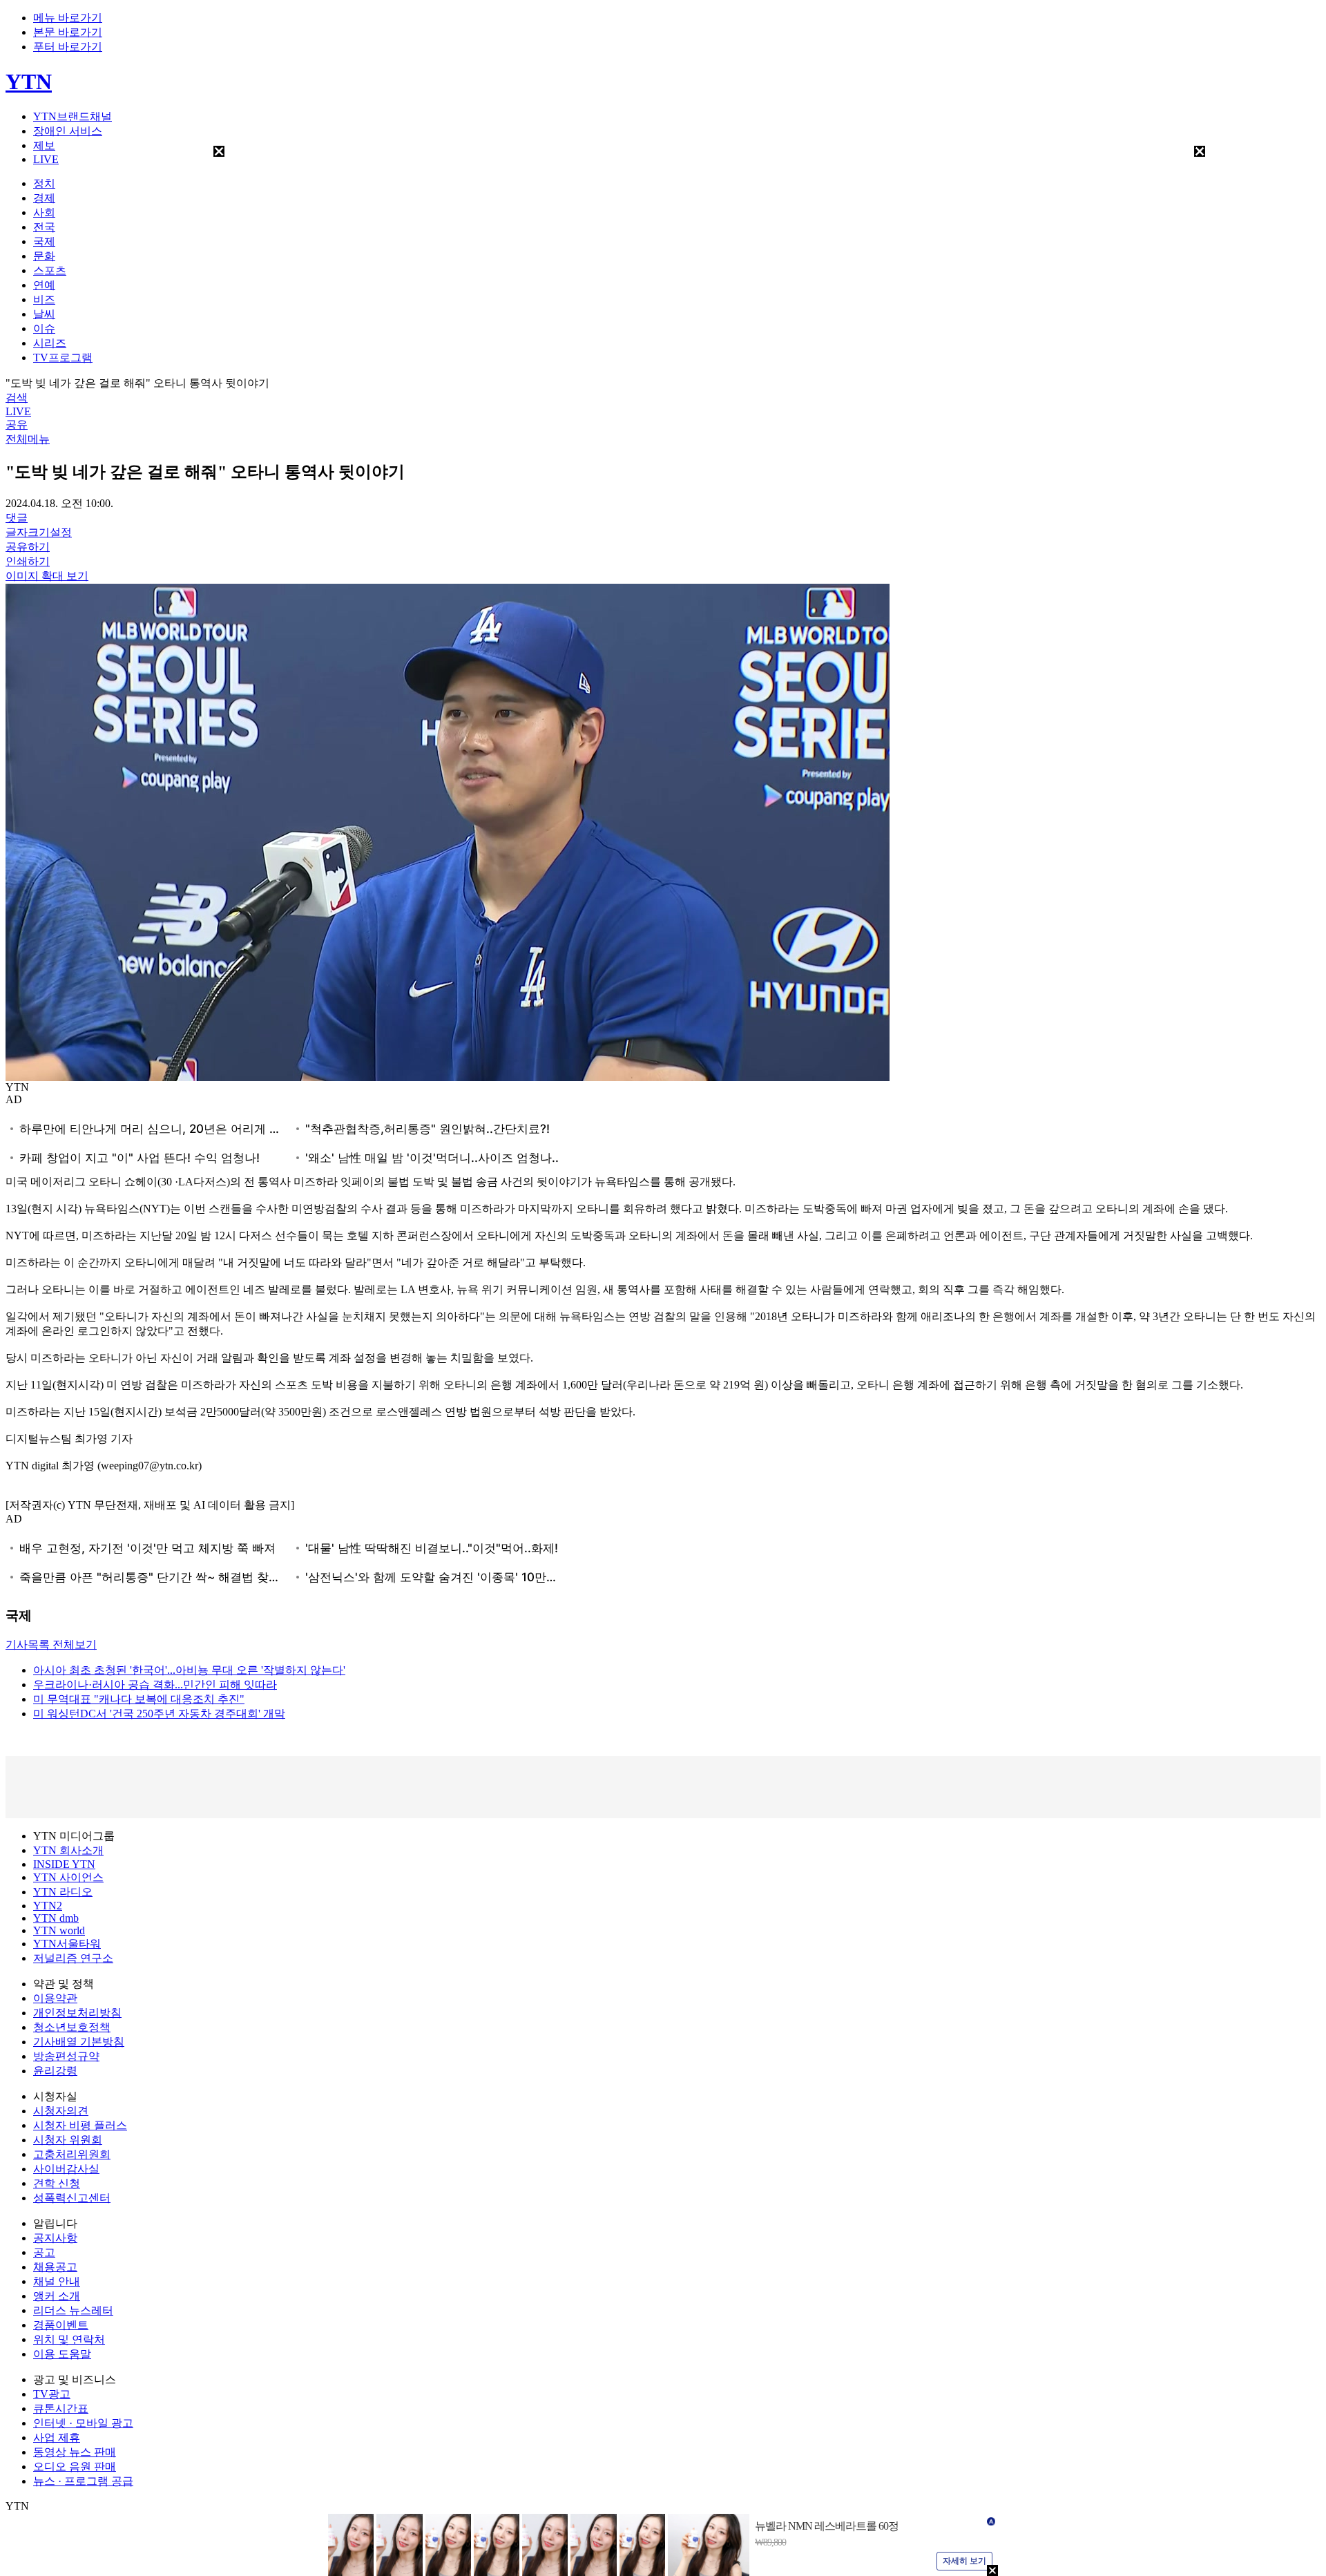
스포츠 (50, 270)
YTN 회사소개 (68, 1850)
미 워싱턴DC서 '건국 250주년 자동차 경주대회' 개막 (159, 1714)
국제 (44, 241)
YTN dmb (56, 1918)
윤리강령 (55, 2071)
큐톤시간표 (61, 2408)
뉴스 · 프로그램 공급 (83, 2481)
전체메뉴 (28, 439)
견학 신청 (57, 2183)
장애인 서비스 (68, 131)
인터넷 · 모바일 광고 (83, 2423)
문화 (44, 256)
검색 (17, 398)
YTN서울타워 (67, 1944)
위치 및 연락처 (69, 2339)
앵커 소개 (57, 2296)
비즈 (44, 299)
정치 (44, 183)
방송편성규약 (66, 2056)
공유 (17, 424)
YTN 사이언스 (68, 1877)
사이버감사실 (66, 2169)
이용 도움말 (62, 2354)
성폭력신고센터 (72, 2198)
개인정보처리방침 (77, 2013)
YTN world (59, 1930)
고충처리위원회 (72, 2154)
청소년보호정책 (72, 2027)
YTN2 (48, 1906)
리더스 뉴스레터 (73, 2310)
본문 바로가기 (68, 32)
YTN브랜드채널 (73, 116)
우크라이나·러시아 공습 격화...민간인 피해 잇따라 (155, 1685)
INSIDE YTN (64, 1864)
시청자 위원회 (68, 2140)
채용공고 (55, 2267)
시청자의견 (61, 2111)
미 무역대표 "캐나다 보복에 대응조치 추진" (139, 1699)
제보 (44, 145)
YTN (29, 82)
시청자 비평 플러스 (80, 2125)
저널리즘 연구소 (73, 1958)
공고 (44, 2252)
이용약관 (55, 1998)
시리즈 (50, 343)
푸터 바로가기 (68, 47)
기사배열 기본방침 (79, 2042)
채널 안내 (57, 2281)
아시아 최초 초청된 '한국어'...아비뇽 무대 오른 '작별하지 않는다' (189, 1670)
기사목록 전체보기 (51, 1644)
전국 (44, 227)
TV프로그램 (63, 357)
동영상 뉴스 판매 (75, 2452)
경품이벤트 (61, 2325)
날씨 (44, 314)
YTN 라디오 (63, 1892)
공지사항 (55, 2238)
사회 (44, 212)
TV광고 (52, 2394)
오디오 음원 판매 (75, 2467)
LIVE (46, 159)
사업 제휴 (57, 2437)
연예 (44, 285)
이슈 (44, 328)
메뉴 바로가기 (68, 18)
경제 (44, 198)
